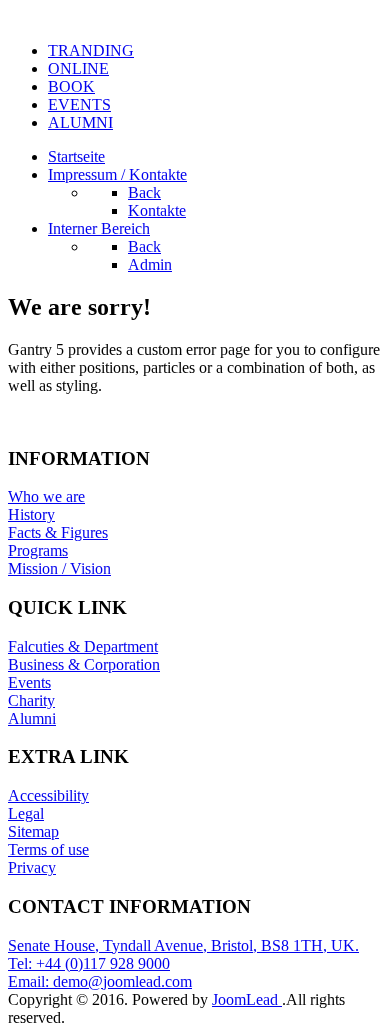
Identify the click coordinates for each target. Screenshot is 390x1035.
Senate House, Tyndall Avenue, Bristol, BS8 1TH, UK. (183, 945)
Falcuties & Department (83, 646)
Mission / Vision (59, 568)
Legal (26, 813)
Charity (31, 700)
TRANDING (91, 50)
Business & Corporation (84, 664)
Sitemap (33, 831)
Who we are (46, 496)
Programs (38, 550)
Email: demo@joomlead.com (100, 981)
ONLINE (78, 68)
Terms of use (48, 849)
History (31, 514)
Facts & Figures (58, 532)
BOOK (71, 86)
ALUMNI (80, 122)
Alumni (32, 718)
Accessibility (48, 795)
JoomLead (245, 999)
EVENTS (79, 104)
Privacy (32, 867)
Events (29, 682)
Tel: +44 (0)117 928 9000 (89, 963)
